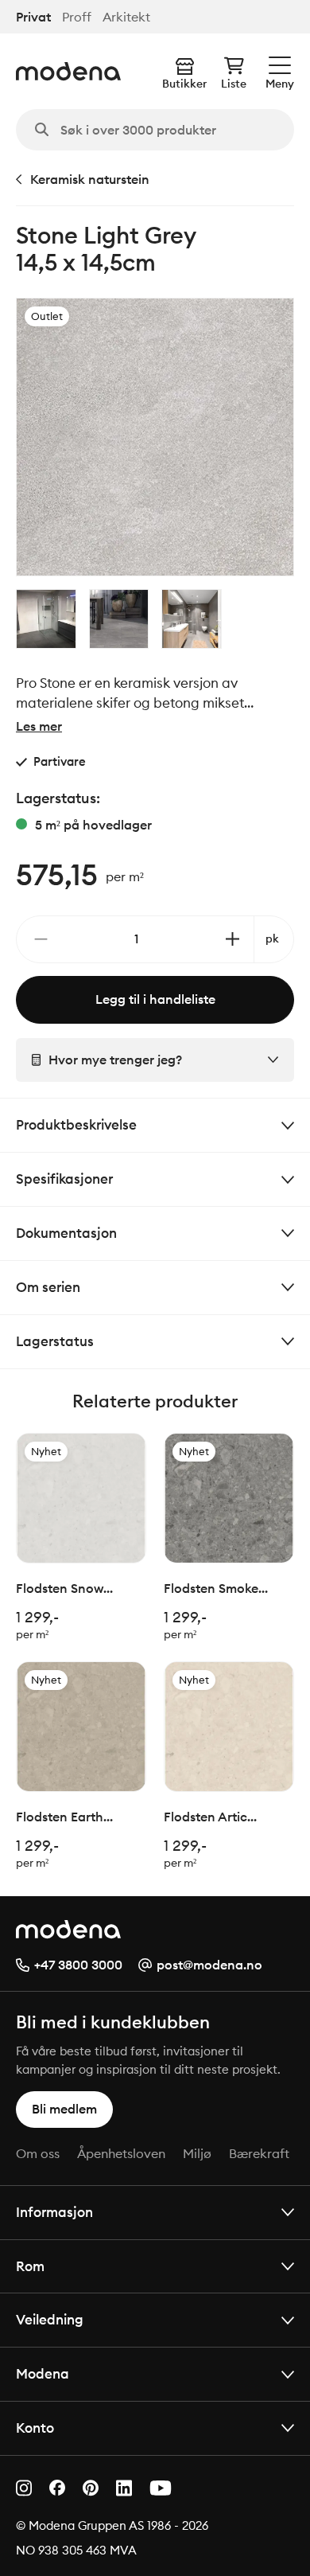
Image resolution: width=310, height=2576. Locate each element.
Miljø (197, 2153)
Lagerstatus (55, 1341)
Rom (30, 2266)
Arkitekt (126, 17)
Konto (35, 2428)
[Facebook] (57, 2488)
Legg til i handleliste (155, 999)
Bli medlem (64, 2109)
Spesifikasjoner (64, 1179)
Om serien (48, 1287)
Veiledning (50, 2319)
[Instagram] (24, 2488)
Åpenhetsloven (121, 2153)
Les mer (39, 726)
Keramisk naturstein (90, 179)
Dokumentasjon (66, 1233)
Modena (43, 2373)
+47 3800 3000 (78, 1965)
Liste (234, 84)
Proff (77, 17)
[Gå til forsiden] (68, 71)
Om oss (38, 2153)
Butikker (184, 84)
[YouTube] (161, 2488)
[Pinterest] (91, 2488)
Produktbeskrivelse (76, 1124)
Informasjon (54, 2212)
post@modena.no (209, 1965)
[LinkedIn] (124, 2488)
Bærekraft (259, 2153)
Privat (33, 17)
